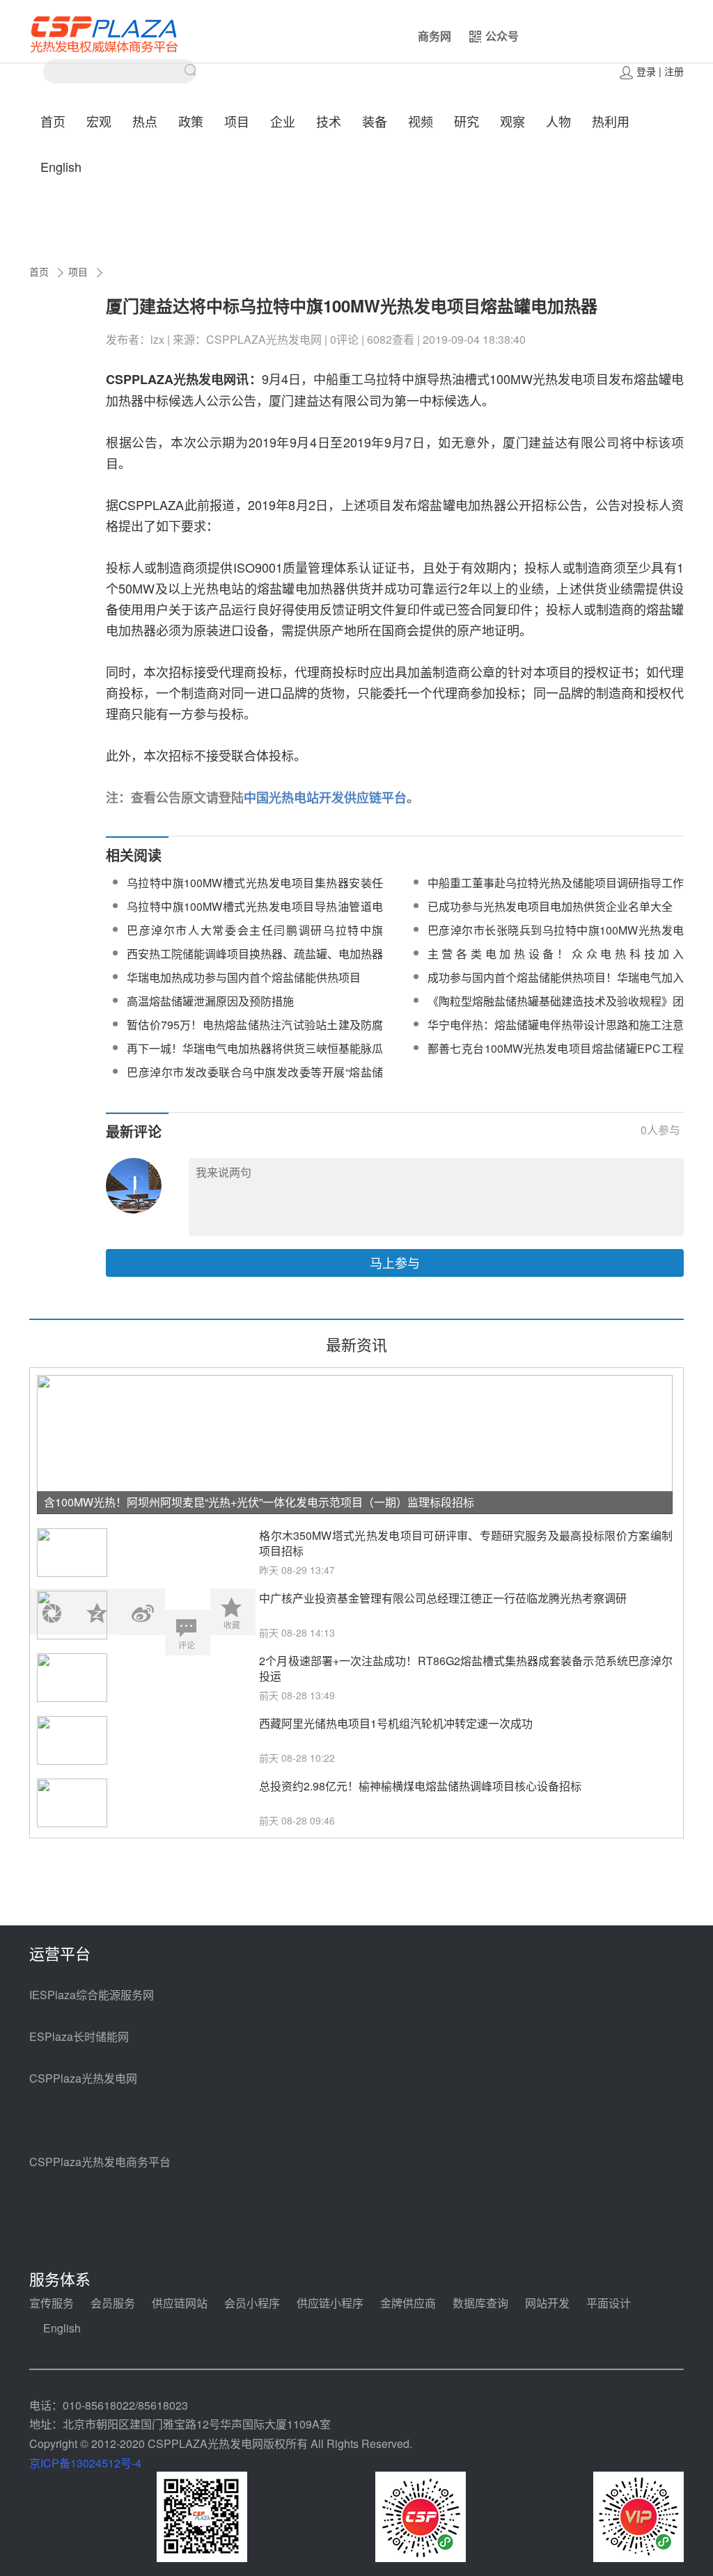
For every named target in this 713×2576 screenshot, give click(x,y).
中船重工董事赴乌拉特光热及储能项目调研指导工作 (556, 883)
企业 (283, 121)
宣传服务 (52, 2303)
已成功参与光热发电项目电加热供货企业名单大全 (550, 906)
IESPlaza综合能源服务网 (92, 1995)
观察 (512, 121)
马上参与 (395, 1262)
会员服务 (113, 2303)
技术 (329, 121)
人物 (558, 121)
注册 (674, 71)
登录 (646, 71)
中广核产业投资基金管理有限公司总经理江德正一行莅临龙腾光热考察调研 (443, 1598)
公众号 (502, 36)
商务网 (434, 36)
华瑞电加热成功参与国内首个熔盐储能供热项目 (244, 977)
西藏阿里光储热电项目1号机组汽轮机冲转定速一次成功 (396, 1723)
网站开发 (547, 2303)
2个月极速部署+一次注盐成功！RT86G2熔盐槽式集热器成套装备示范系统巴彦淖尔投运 (466, 1669)
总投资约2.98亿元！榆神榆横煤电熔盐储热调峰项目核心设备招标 (420, 1786)
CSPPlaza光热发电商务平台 (100, 2162)
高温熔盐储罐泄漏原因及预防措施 (210, 1001)
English (61, 166)
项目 (237, 121)
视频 (421, 121)
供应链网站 (180, 2303)
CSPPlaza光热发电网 (83, 2078)
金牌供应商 (408, 2303)
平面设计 (609, 2303)
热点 (145, 121)
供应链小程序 (330, 2303)
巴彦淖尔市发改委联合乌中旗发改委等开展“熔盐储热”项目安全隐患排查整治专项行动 (255, 1080)
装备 (375, 121)
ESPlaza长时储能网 (79, 2036)
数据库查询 (480, 2303)
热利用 (611, 121)
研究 (467, 121)
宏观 (99, 121)
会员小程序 (252, 2303)
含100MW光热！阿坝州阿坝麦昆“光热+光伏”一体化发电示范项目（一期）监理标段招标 (259, 1502)
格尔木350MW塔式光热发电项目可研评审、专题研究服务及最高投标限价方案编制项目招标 (466, 1543)
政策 (191, 121)
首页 (53, 121)
